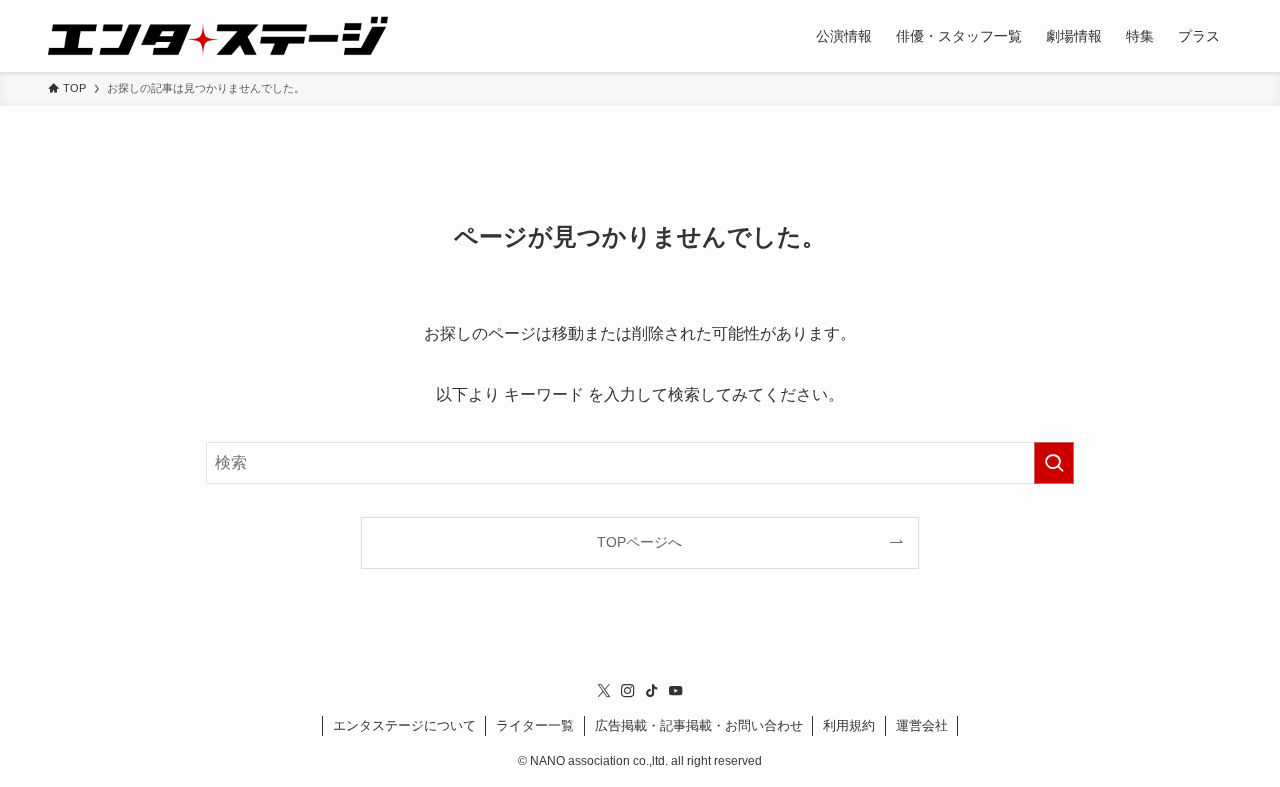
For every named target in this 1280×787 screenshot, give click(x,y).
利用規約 (849, 725)
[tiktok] (652, 691)
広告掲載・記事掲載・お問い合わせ (699, 725)
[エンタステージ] (218, 36)
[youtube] (676, 691)
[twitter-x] (604, 691)
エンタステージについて (404, 725)
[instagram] (628, 691)
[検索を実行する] (1054, 463)
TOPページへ (639, 542)
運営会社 (922, 725)
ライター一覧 (535, 725)
